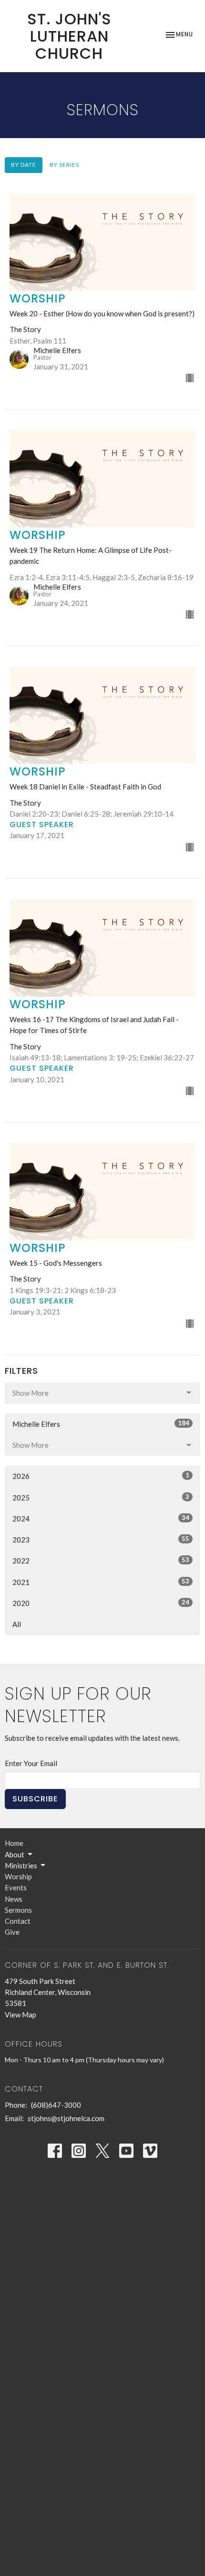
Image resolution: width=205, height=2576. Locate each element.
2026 (101, 1476)
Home (14, 1843)
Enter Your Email (31, 1763)
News (14, 1899)
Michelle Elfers (101, 1424)
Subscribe (35, 1799)
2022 (101, 1560)
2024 (101, 1518)
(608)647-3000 (56, 2105)
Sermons (18, 1910)
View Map (20, 2015)
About (15, 1854)
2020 (101, 1603)
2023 (101, 1539)
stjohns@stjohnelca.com (66, 2118)
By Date (24, 165)
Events (16, 1887)
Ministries (21, 1865)
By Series (64, 165)
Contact (18, 1921)
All (17, 1624)
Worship (18, 1876)
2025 (101, 1497)
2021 (101, 1582)
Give (12, 1932)
